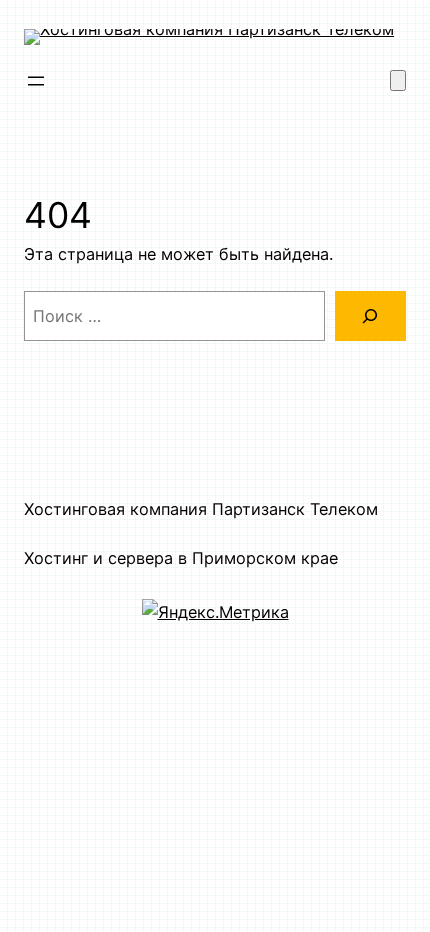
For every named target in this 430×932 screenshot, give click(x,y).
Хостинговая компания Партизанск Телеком (201, 509)
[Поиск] (370, 316)
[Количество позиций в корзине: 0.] (398, 80)
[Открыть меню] (36, 81)
